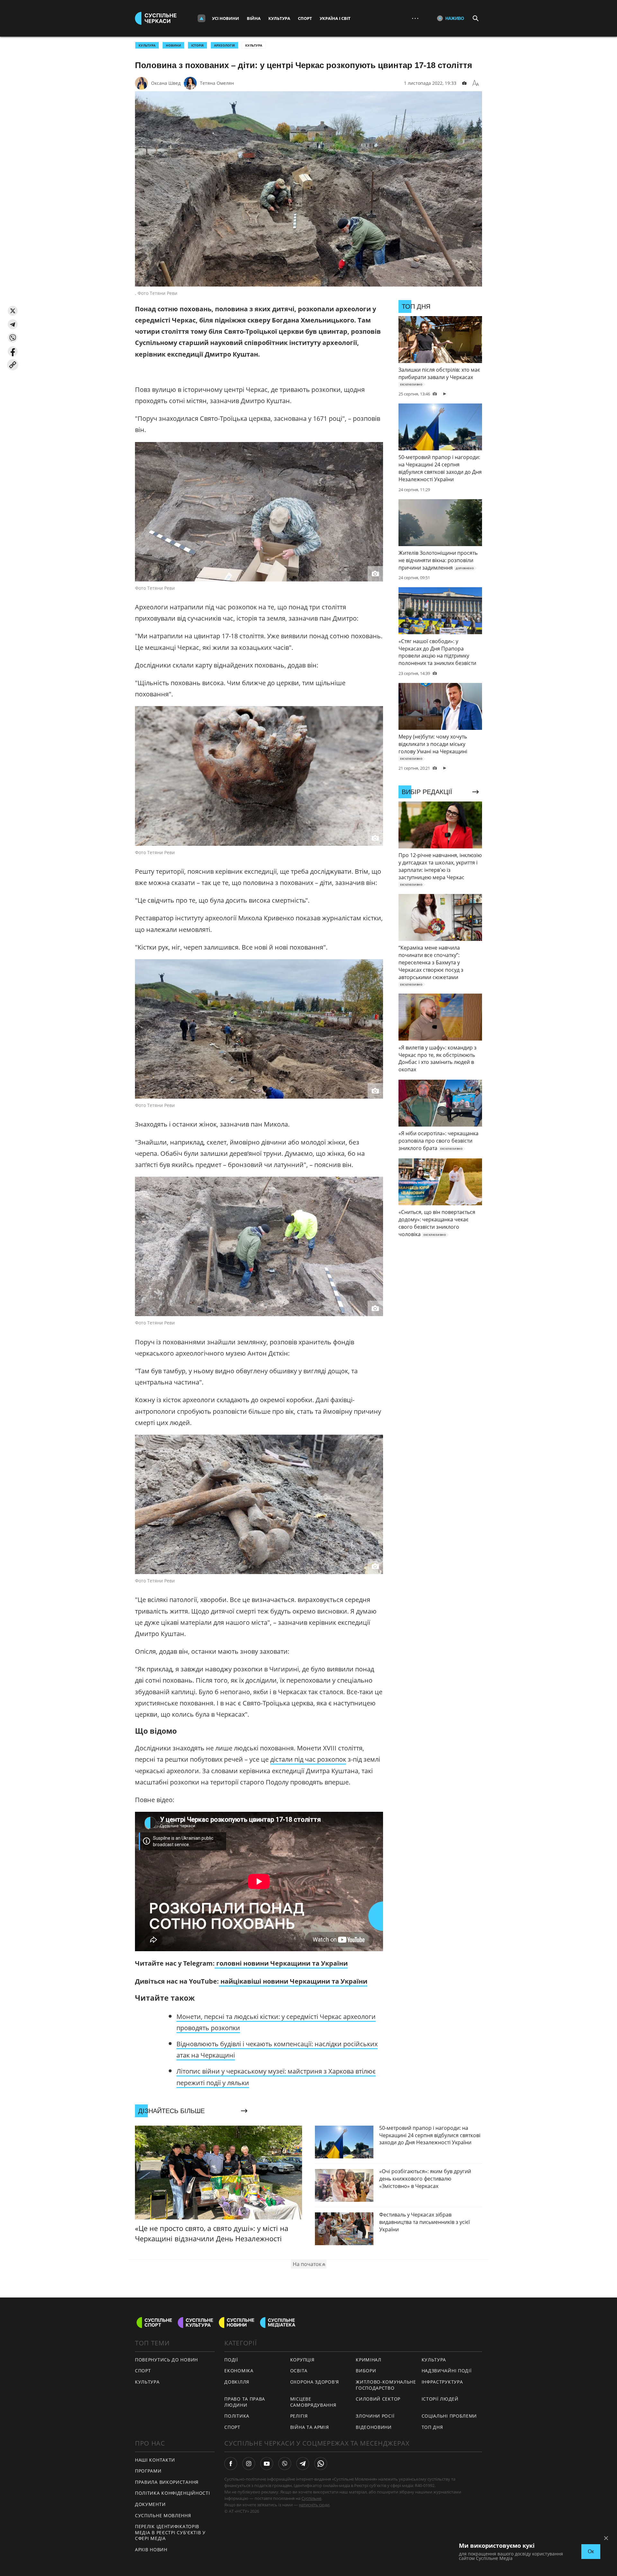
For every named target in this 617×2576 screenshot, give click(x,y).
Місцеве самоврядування (313, 2402)
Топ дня (432, 2427)
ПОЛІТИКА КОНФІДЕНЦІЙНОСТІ (173, 2493)
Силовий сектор (378, 2399)
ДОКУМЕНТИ (150, 2504)
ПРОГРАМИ (148, 2471)
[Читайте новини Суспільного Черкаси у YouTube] (267, 2464)
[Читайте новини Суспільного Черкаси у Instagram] (249, 2464)
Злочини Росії (375, 2416)
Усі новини (226, 18)
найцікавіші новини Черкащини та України (293, 1981)
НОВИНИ (173, 45)
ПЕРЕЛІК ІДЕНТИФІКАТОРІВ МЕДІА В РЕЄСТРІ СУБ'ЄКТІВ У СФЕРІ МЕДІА (170, 2532)
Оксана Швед (166, 83)
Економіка (239, 2371)
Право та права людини (245, 2402)
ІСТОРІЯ (197, 45)
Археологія (224, 45)
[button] (13, 311)
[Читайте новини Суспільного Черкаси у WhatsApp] (321, 2464)
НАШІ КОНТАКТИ (155, 2460)
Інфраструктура (442, 2382)
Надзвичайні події (447, 2371)
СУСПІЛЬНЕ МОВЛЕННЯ (163, 2515)
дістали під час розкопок (308, 1759)
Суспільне (311, 2498)
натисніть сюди (314, 2505)
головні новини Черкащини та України (281, 1963)
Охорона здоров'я (315, 2382)
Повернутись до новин (166, 2360)
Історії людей (440, 2399)
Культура (279, 18)
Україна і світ (335, 18)
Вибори (366, 2371)
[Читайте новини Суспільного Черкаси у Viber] (285, 2464)
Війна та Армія (310, 2427)
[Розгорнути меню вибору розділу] (201, 18)
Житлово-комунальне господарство (386, 2385)
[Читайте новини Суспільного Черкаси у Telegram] (303, 2464)
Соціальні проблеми (449, 2416)
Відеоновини (374, 2427)
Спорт (305, 18)
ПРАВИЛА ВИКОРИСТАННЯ (167, 2482)
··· (415, 18)
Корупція (302, 2360)
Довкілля (237, 2382)
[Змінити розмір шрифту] (476, 83)
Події (231, 2360)
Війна (254, 18)
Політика (237, 2416)
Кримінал (369, 2360)
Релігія (299, 2416)
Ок (591, 2551)
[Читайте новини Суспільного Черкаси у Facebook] (231, 2464)
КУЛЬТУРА (147, 45)
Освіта (299, 2371)
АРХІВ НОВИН (151, 2549)
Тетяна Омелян (217, 83)
